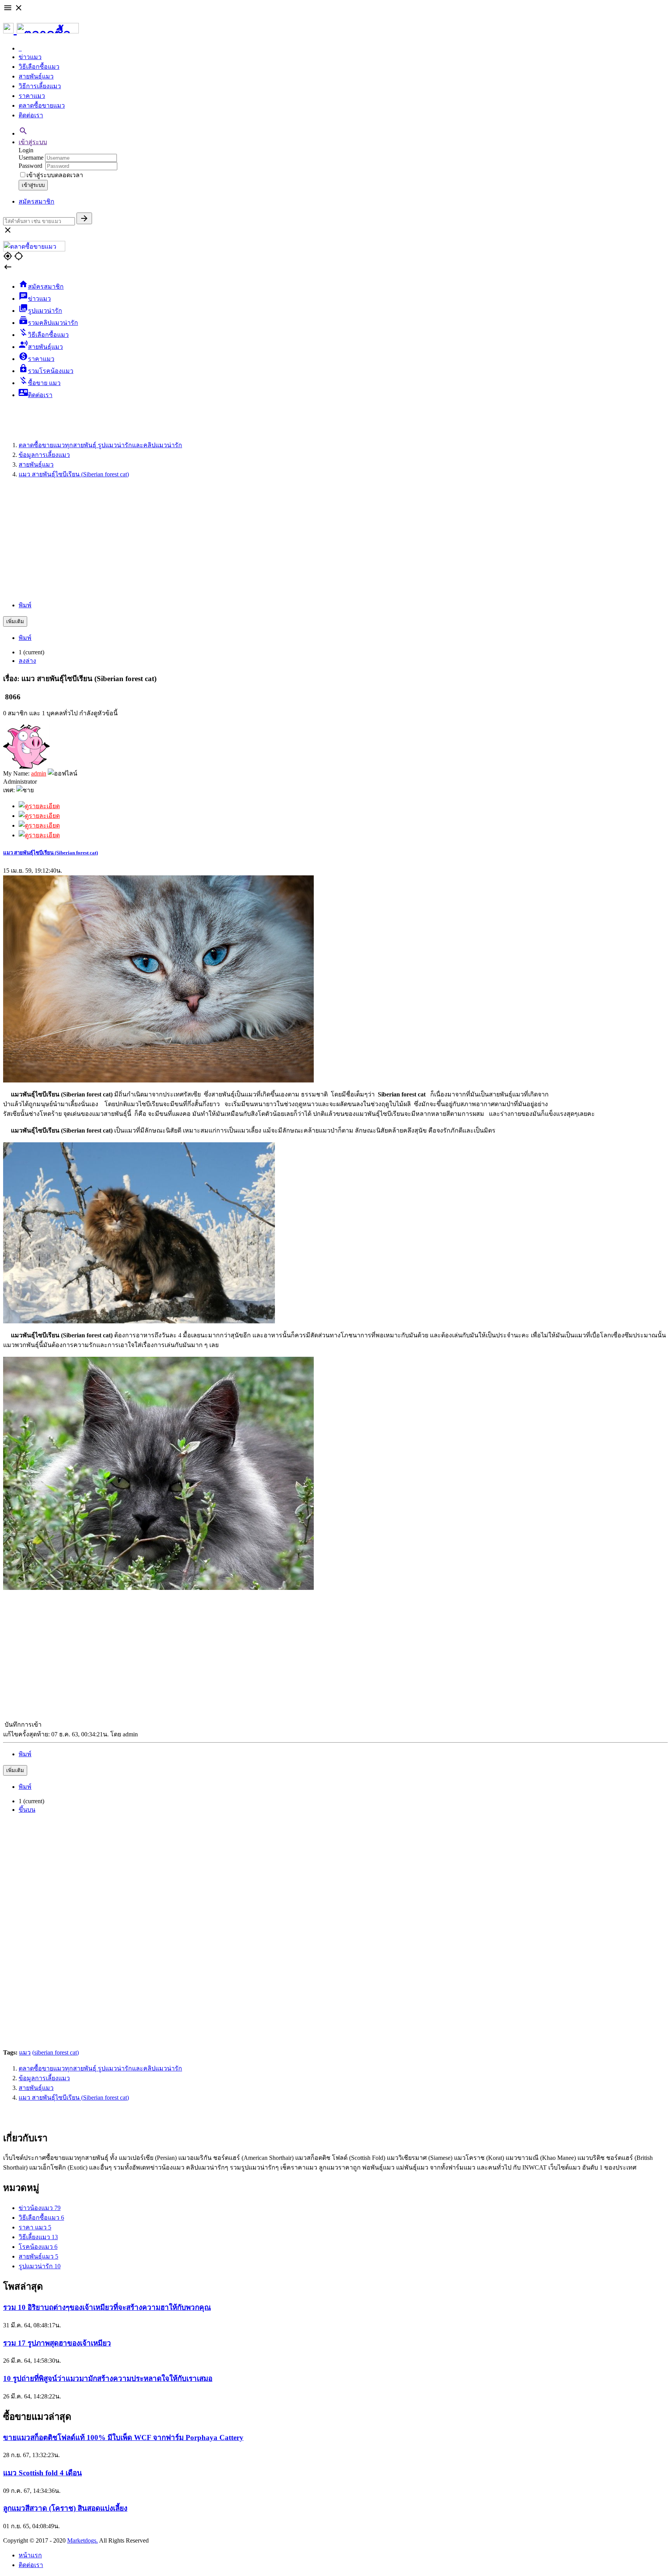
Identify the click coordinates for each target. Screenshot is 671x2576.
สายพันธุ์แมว (36, 76)
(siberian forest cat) (56, 2052)
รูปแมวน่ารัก (40, 2266)
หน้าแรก (30, 2555)
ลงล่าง (27, 661)
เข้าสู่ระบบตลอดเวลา (55, 175)
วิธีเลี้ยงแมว (38, 2237)
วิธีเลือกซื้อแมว (39, 67)
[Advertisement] (335, 540)
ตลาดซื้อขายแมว (42, 105)
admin (39, 773)
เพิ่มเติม (15, 621)
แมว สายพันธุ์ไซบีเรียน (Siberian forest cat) (50, 853)
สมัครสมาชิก (37, 201)
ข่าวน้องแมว (40, 2208)
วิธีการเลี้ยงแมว (40, 86)
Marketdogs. (83, 2540)
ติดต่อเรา (31, 115)
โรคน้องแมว (38, 2247)
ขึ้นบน (27, 1810)
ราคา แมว (35, 2227)
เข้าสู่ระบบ (33, 142)
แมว (25, 2052)
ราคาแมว (32, 96)
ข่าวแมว (30, 57)
